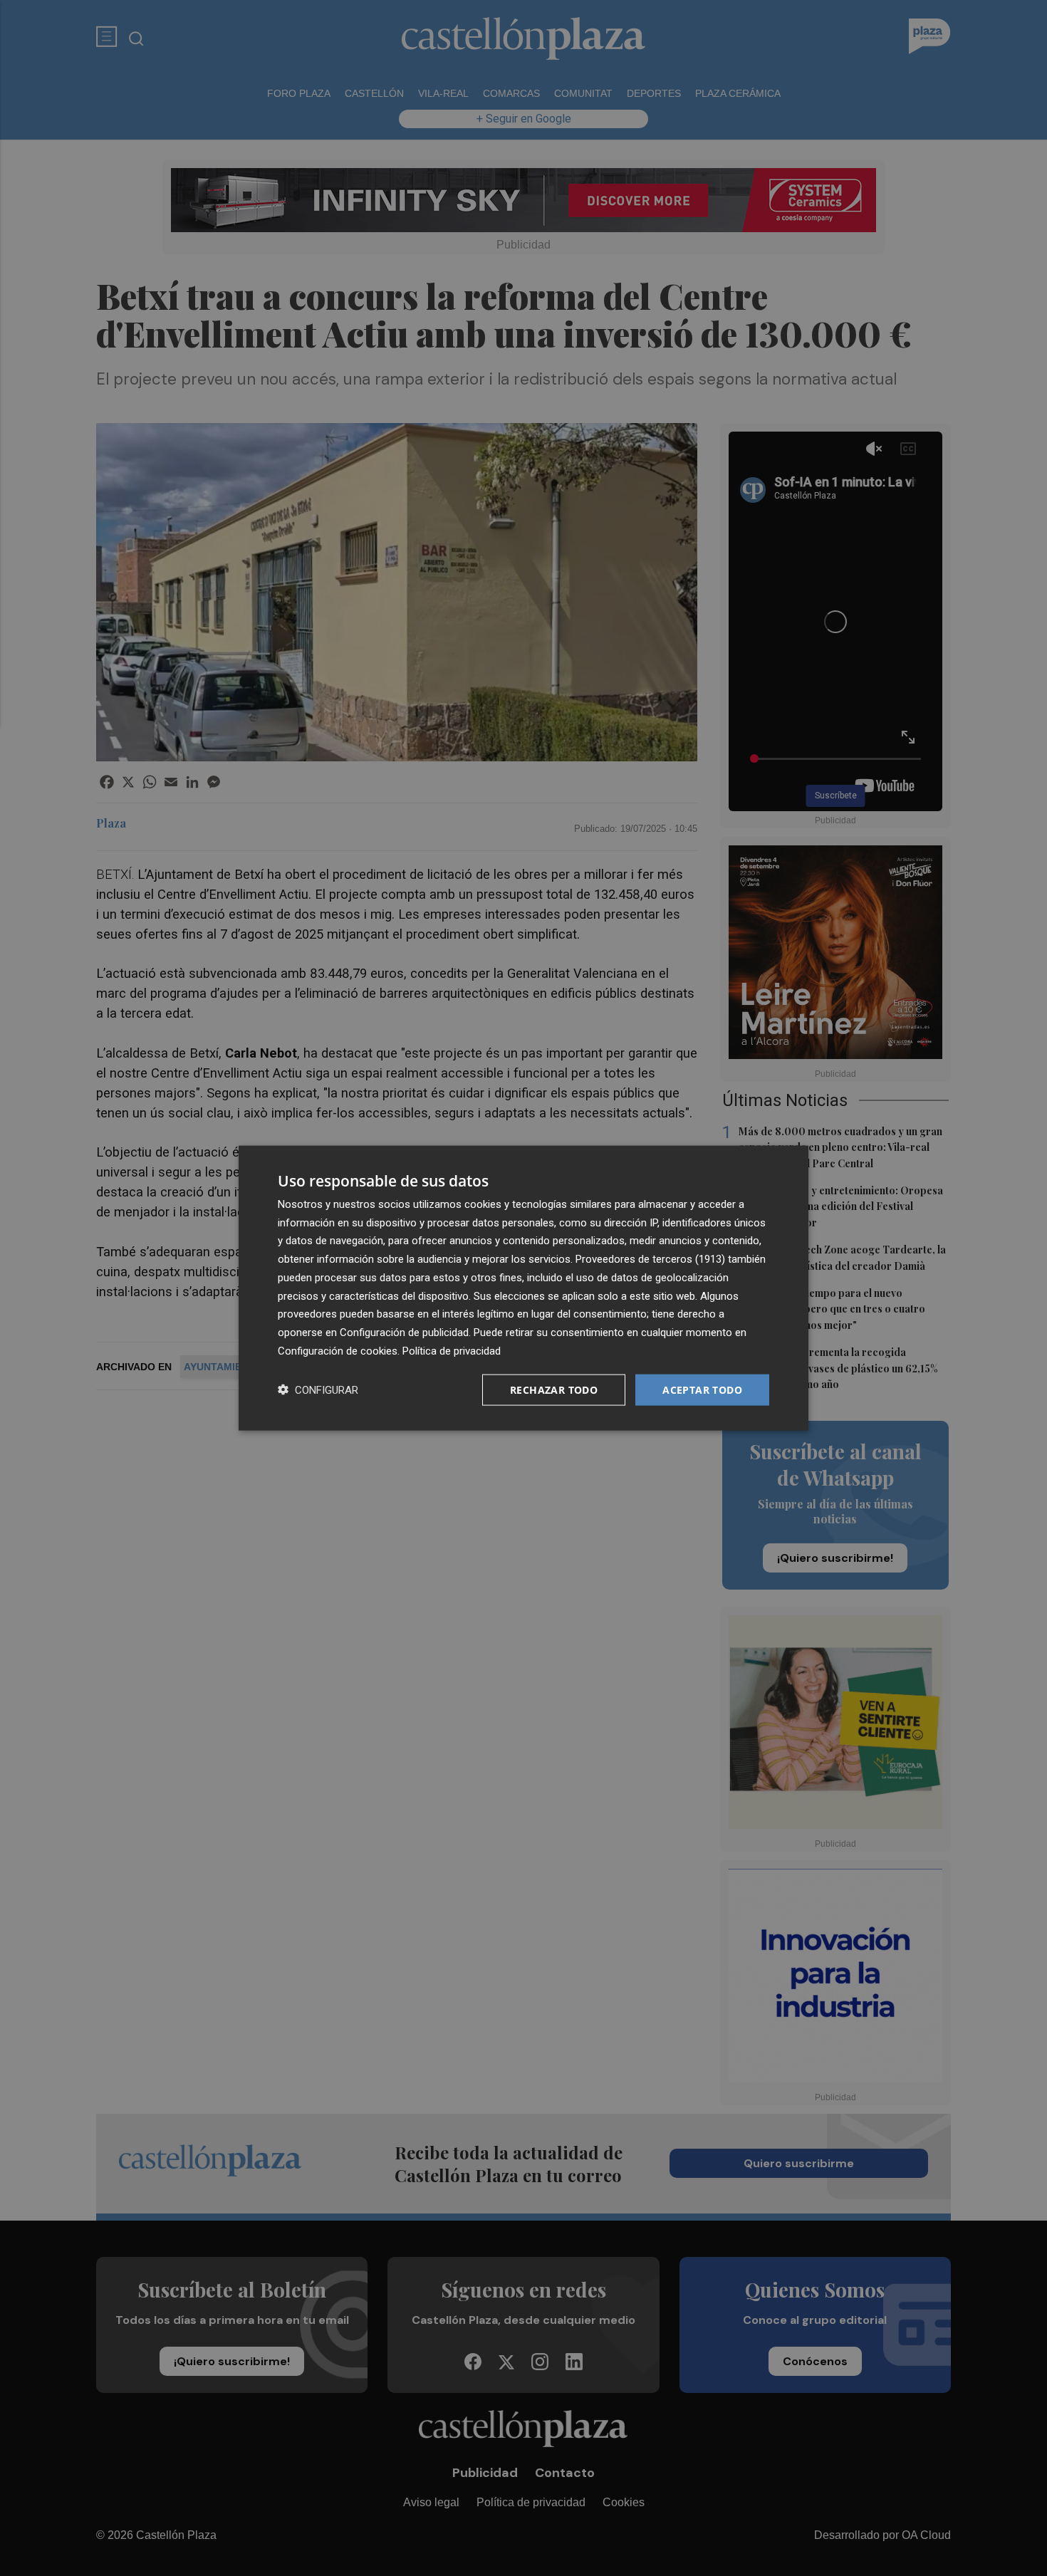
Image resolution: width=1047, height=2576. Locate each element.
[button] (318, 1390)
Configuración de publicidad (404, 1333)
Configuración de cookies (338, 1350)
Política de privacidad (452, 1350)
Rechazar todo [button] (554, 1389)
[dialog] (523, 1288)
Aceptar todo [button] (702, 1389)
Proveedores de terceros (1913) (650, 1259)
